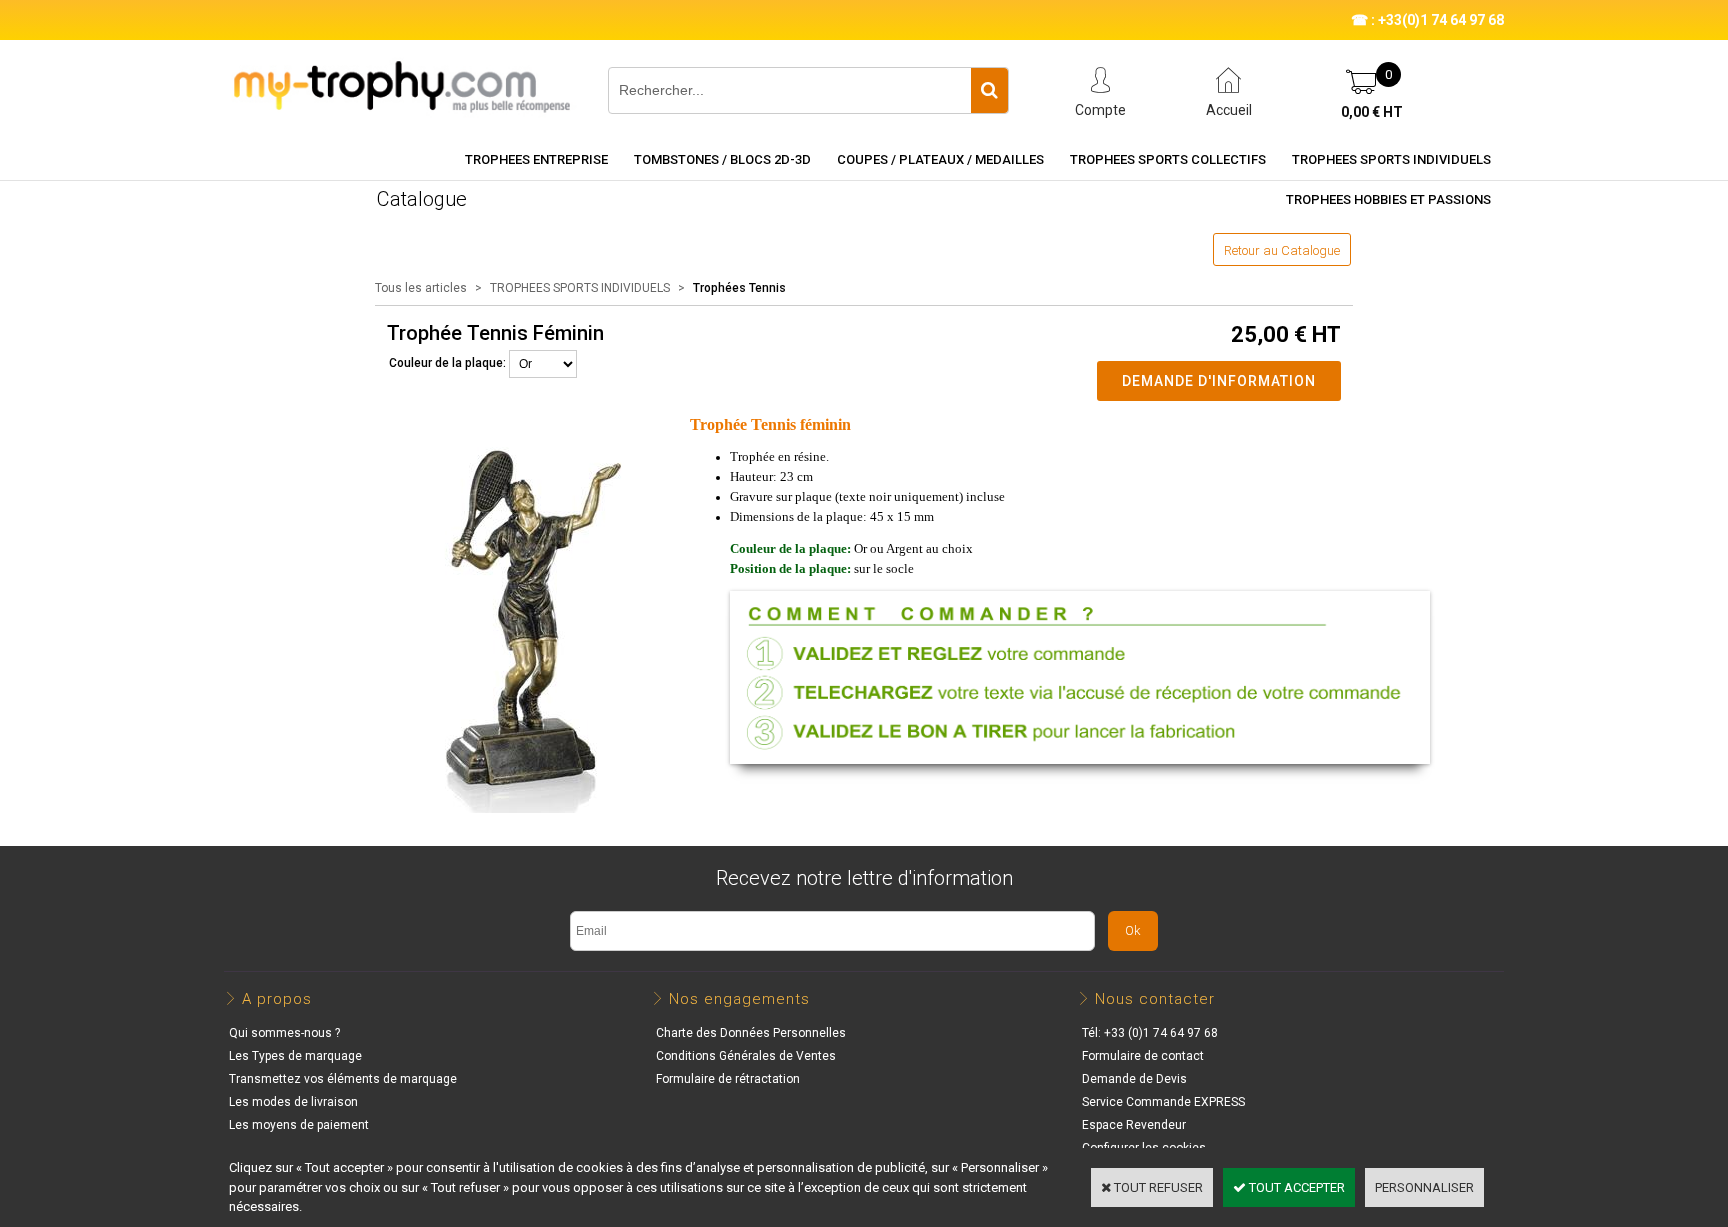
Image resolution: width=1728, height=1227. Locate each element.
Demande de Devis (1134, 1079)
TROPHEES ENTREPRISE (536, 159)
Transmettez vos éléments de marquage (343, 1079)
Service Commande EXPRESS (1163, 1102)
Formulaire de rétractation (728, 1079)
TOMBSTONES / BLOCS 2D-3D (722, 159)
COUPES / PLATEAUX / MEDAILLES (940, 159)
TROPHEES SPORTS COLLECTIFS (1168, 159)
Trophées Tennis (739, 288)
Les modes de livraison (293, 1102)
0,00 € (1372, 112)
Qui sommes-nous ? (284, 1033)
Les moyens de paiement (299, 1125)
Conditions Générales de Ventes (746, 1056)
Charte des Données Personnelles (751, 1033)
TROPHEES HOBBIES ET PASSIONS (1388, 199)
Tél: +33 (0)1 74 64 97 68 (1150, 1033)
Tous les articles (421, 288)
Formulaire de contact (1143, 1056)
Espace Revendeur (1134, 1125)
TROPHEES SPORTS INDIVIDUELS (1391, 159)
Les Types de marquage (295, 1056)
